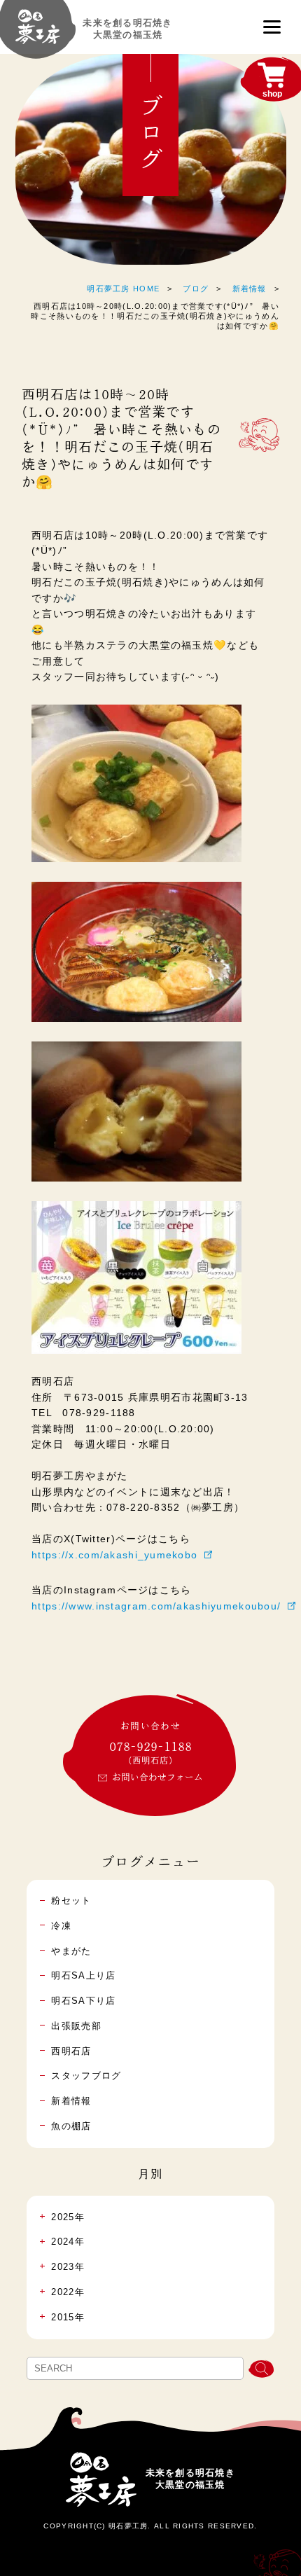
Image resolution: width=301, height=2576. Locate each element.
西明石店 (71, 2051)
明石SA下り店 (83, 2001)
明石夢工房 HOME (123, 289)
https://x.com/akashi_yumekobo (114, 1555)
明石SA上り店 (83, 1975)
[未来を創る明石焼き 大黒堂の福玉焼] (38, 34)
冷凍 (61, 1926)
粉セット (71, 1900)
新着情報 (250, 289)
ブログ (196, 289)
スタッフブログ (86, 2076)
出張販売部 (76, 2026)
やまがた (71, 1951)
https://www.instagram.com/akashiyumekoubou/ (156, 1606)
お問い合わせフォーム (157, 1777)
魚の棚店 (71, 2126)
